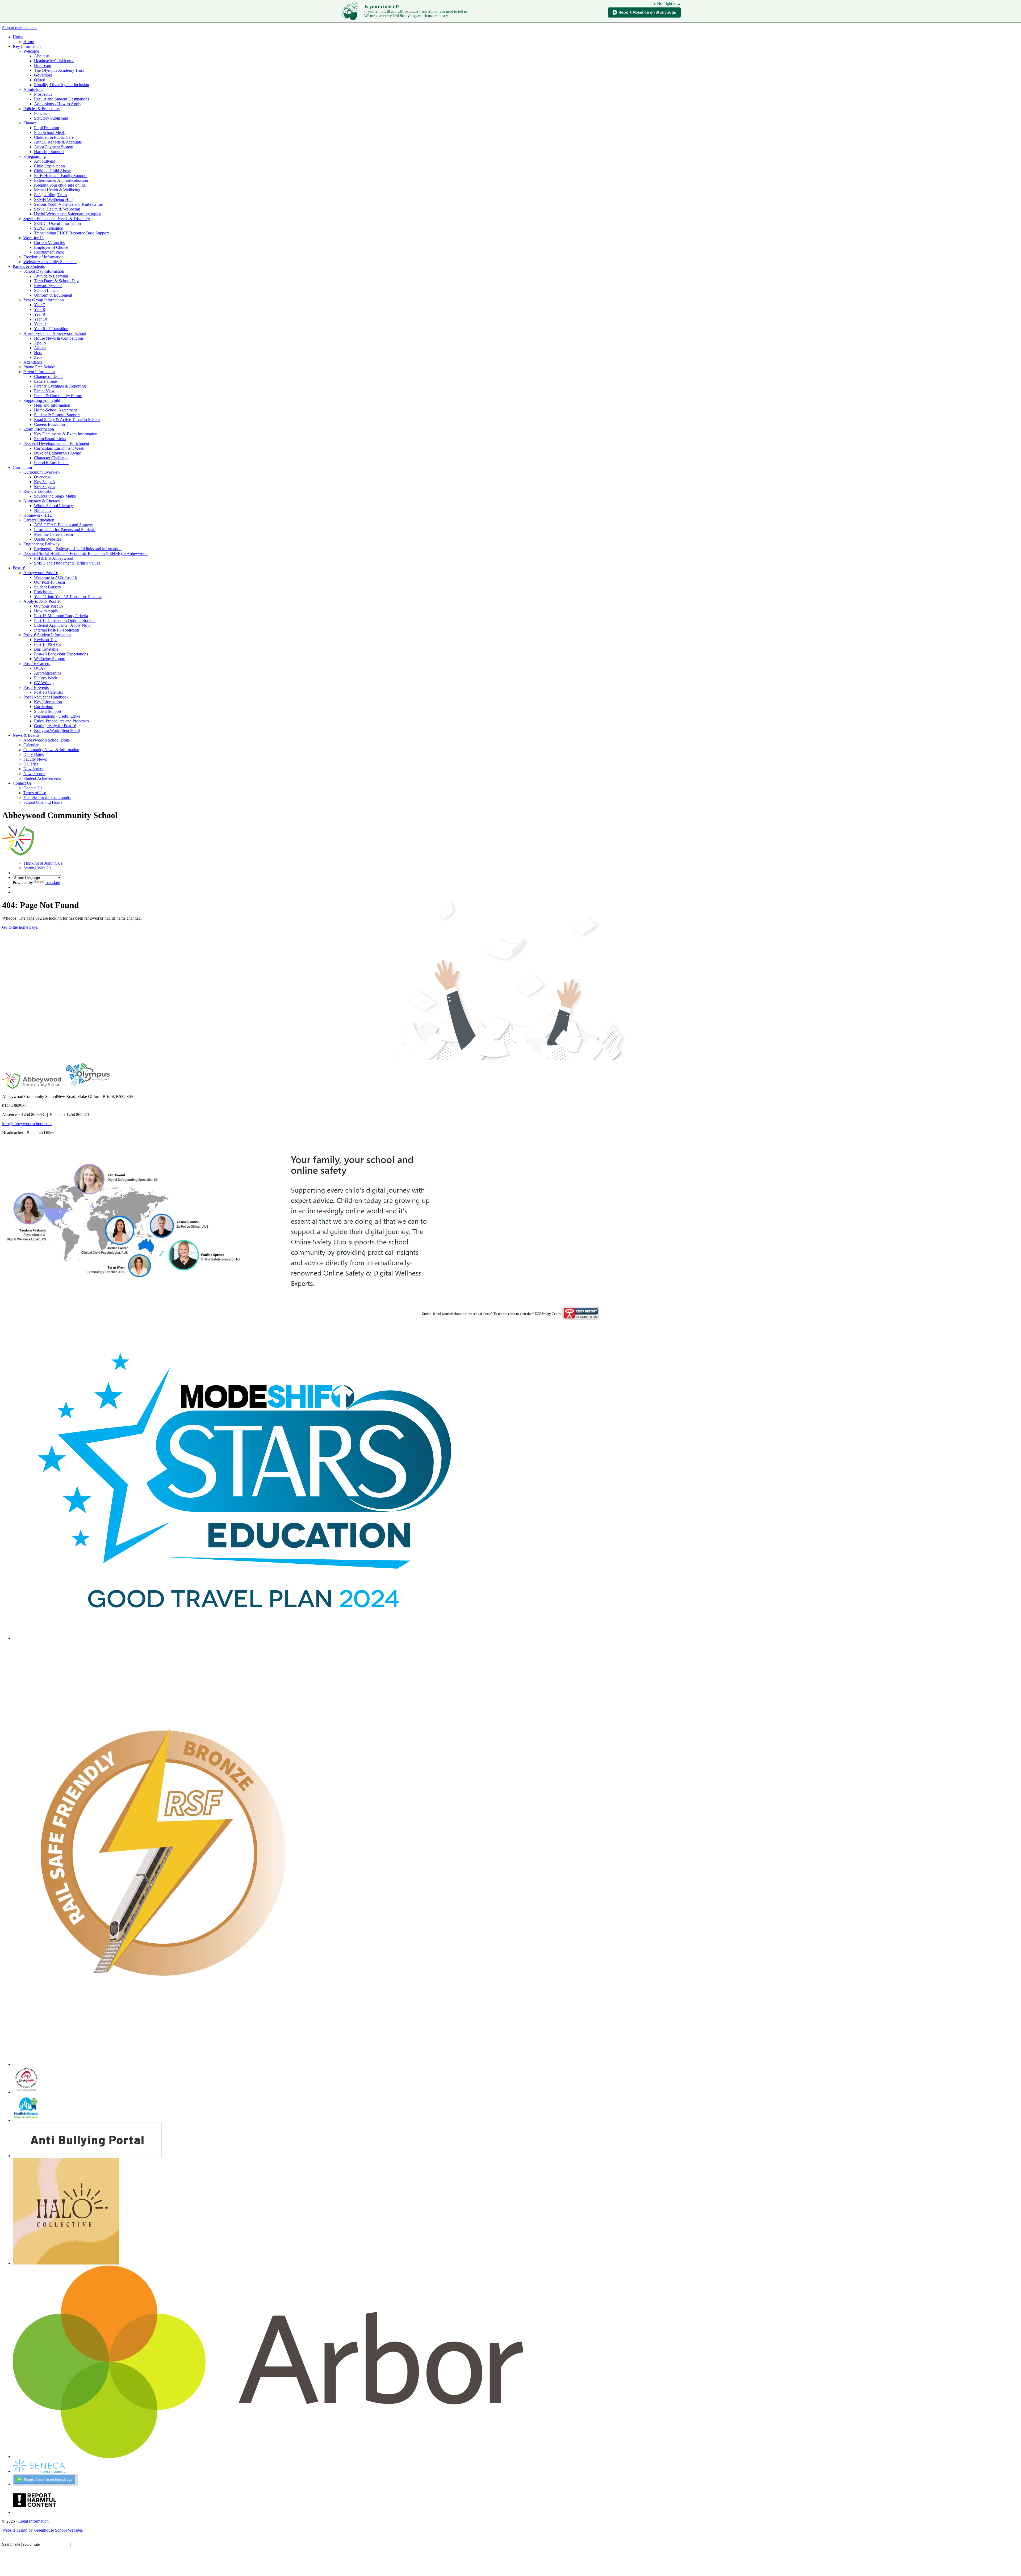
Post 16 (19, 568)
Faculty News (35, 759)
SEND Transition (49, 228)
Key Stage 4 (44, 487)
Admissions (33, 89)
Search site (11, 2544)
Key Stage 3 (44, 482)
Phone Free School (39, 367)
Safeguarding (35, 156)
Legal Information (34, 2521)
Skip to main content (19, 28)
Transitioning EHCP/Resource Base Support (71, 233)
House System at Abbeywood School (55, 333)
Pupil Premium (47, 128)
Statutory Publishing (51, 118)
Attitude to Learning (51, 276)
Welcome (31, 51)
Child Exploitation (49, 166)
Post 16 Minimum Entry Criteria (61, 616)
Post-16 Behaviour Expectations (61, 654)
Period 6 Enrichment (51, 463)
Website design (15, 2530)
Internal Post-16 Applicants (57, 630)
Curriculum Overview (42, 472)
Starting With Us (37, 868)
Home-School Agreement (55, 410)
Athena (40, 348)
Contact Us (22, 783)
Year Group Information (44, 300)
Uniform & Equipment (53, 295)
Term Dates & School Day (56, 281)
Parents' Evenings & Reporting (60, 386)
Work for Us (34, 238)
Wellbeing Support (50, 659)
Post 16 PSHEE (47, 644)
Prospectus (43, 94)
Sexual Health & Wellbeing (57, 209)
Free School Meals (50, 132)
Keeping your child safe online (60, 185)
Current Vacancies (49, 243)
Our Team (43, 66)
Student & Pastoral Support (57, 415)
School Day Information (44, 271)
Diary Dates (34, 754)
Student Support (48, 711)
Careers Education (49, 424)
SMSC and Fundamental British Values (67, 563)
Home (18, 37)
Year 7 (39, 305)
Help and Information (52, 405)
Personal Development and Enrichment (56, 443)
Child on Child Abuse (52, 171)
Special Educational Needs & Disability (57, 219)
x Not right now (667, 4)
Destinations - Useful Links (57, 716)
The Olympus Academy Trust (59, 70)
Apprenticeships (48, 673)
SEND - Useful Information (57, 223)
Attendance (33, 362)
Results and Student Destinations (62, 99)
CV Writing (44, 683)
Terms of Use (35, 793)
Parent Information (39, 372)
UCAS (40, 668)
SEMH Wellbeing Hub (53, 199)
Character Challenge (51, 458)
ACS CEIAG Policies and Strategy (64, 525)
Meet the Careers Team (53, 534)
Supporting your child (42, 400)
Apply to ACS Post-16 (42, 601)
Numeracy (43, 510)
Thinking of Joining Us (43, 863)
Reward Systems (48, 286)
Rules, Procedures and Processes (61, 721)
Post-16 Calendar (49, 692)
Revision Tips (46, 640)
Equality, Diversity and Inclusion (62, 85)
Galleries (31, 764)
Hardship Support (49, 152)
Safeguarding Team (50, 195)
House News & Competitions (59, 338)
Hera (38, 353)
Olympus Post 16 (49, 606)
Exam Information (39, 429)
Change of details (49, 376)
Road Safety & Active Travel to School (67, 420)
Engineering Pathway (41, 544)
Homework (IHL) (38, 515)
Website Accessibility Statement (50, 262)
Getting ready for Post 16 (55, 726)
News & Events (26, 735)
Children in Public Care (54, 137)
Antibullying (45, 161)
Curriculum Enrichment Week (59, 448)
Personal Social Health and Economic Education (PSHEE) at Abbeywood (85, 553)
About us (42, 56)
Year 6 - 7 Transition (51, 329)
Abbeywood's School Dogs (47, 740)
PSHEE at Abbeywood (54, 558)
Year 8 (39, 310)
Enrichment (44, 592)
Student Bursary (48, 587)
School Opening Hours (43, 802)
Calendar (31, 745)
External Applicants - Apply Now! (63, 625)
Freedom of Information (43, 257)
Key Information (27, 46)
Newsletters (33, 769)
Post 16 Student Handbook (46, 697)
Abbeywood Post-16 (41, 573)
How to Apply (46, 611)
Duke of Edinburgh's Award (58, 453)
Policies (41, 113)
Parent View (44, 391)
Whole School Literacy (53, 506)
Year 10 (41, 319)
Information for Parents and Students (65, 530)
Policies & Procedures (42, 109)
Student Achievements (42, 778)
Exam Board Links (50, 439)
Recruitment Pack (49, 252)
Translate (52, 883)
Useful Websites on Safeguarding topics (67, 214)
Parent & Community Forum (58, 396)
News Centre (34, 774)
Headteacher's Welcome (54, 61)
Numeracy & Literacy (42, 501)
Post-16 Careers (37, 664)
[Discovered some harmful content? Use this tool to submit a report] (35, 2512)
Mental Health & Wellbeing (57, 190)
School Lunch (46, 290)
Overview (42, 477)
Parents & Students (29, 266)
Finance (30, 123)
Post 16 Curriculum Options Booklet (65, 620)
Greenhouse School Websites (58, 2530)
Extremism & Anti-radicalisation (61, 180)
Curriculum (22, 467)
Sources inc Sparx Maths (55, 496)
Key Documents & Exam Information (66, 434)
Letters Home (45, 381)
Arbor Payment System (54, 147)
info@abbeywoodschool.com (27, 1124)
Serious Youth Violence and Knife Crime (68, 204)
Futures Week (46, 678)
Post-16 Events (36, 687)
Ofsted (40, 80)
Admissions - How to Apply (58, 104)
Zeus (38, 357)
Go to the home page (20, 927)
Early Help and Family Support (60, 176)
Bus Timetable (46, 649)
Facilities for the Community (47, 797)
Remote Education (39, 491)
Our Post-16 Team (49, 582)
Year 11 (40, 324)
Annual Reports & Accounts (58, 142)
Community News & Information (51, 750)
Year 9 (39, 314)
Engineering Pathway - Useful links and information (78, 549)
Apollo (40, 343)
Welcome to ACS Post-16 (56, 577)
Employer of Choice (51, 247)
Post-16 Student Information (47, 635)
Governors (43, 75)
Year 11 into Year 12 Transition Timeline (68, 597)
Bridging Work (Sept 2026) (57, 731)
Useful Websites (48, 539)
